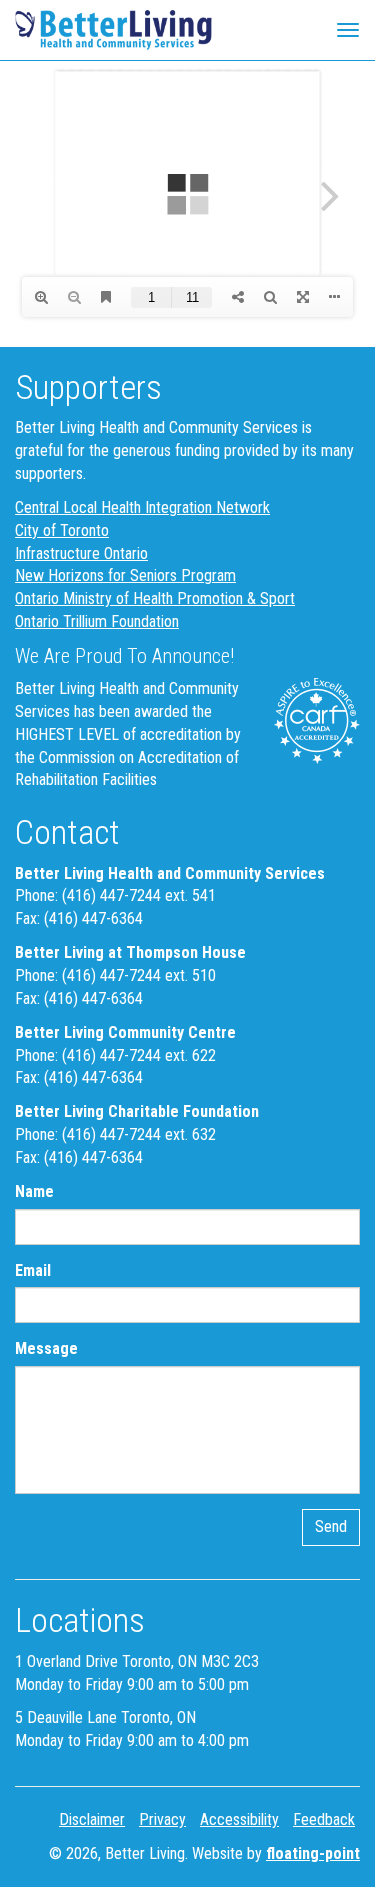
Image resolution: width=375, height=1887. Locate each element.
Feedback (324, 1819)
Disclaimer (92, 1819)
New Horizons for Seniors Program (125, 575)
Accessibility (239, 1819)
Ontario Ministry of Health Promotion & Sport (155, 598)
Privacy (162, 1819)
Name (34, 1191)
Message (46, 1348)
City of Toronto (62, 530)
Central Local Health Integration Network (142, 507)
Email (33, 1270)
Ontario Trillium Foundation (97, 621)
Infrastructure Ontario (81, 553)
